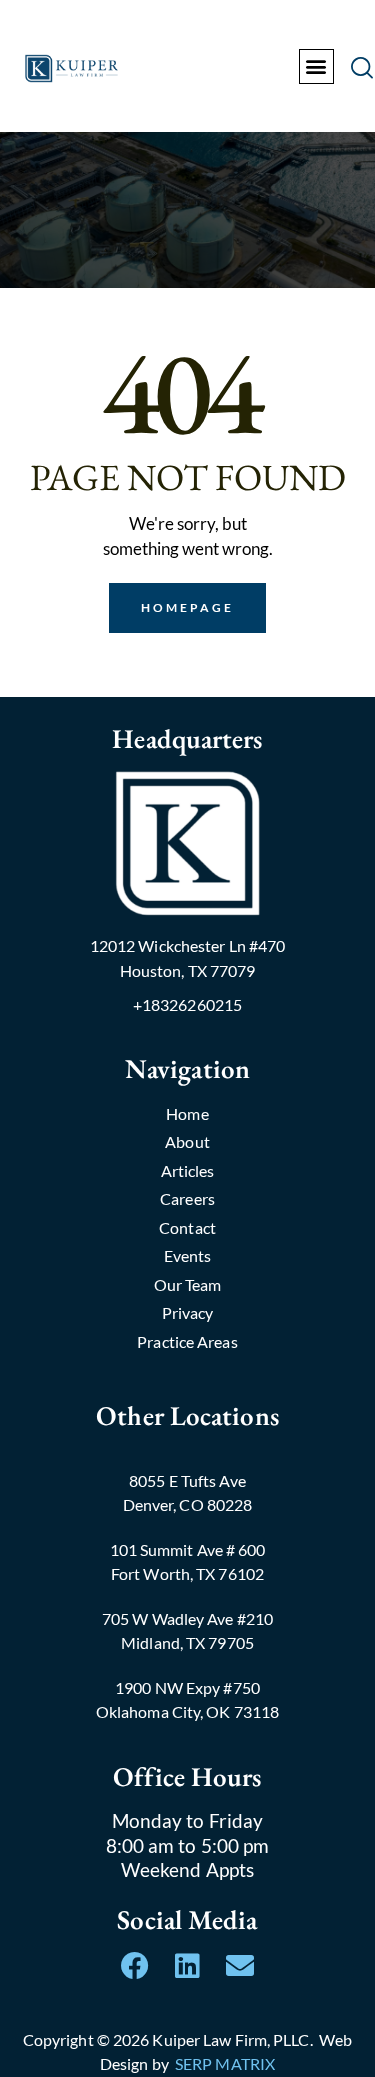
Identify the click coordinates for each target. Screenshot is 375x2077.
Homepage (188, 607)
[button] (316, 66)
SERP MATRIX (225, 2063)
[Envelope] (240, 1966)
